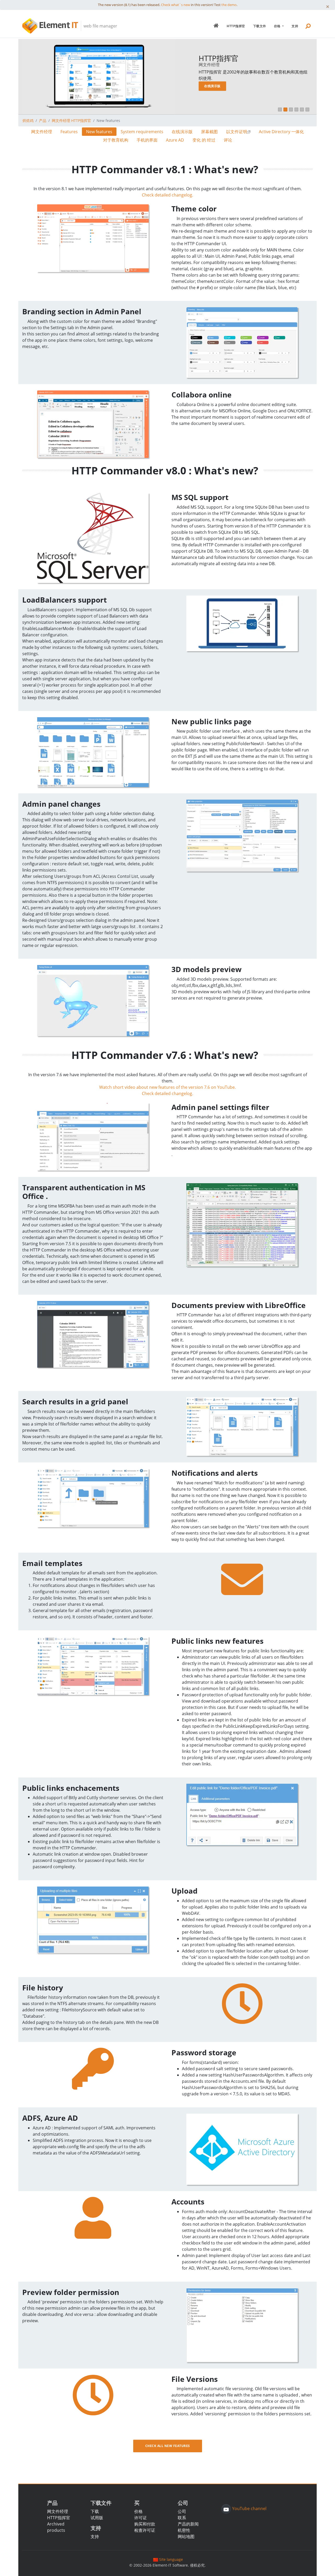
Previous (29, 82)
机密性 (184, 2530)
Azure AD (175, 140)
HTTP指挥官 (236, 26)
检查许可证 (145, 2530)
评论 (228, 140)
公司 (182, 2511)
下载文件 (260, 26)
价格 (278, 26)
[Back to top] (326, 2567)
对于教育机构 (116, 140)
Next (306, 82)
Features (69, 132)
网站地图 (186, 2536)
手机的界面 (147, 140)
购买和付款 (145, 2524)
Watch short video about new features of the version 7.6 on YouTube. (167, 1087)
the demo (229, 5)
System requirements (142, 132)
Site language (171, 2559)
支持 (295, 26)
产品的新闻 (188, 2524)
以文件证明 (237, 132)
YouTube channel (249, 2509)
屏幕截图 (209, 132)
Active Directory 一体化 (281, 132)
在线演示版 (212, 86)
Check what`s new (175, 5)
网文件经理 (42, 132)
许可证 (141, 2518)
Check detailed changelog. (167, 195)
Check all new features (168, 2446)
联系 (182, 2518)
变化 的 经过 (204, 140)
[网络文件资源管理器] (216, 26)
